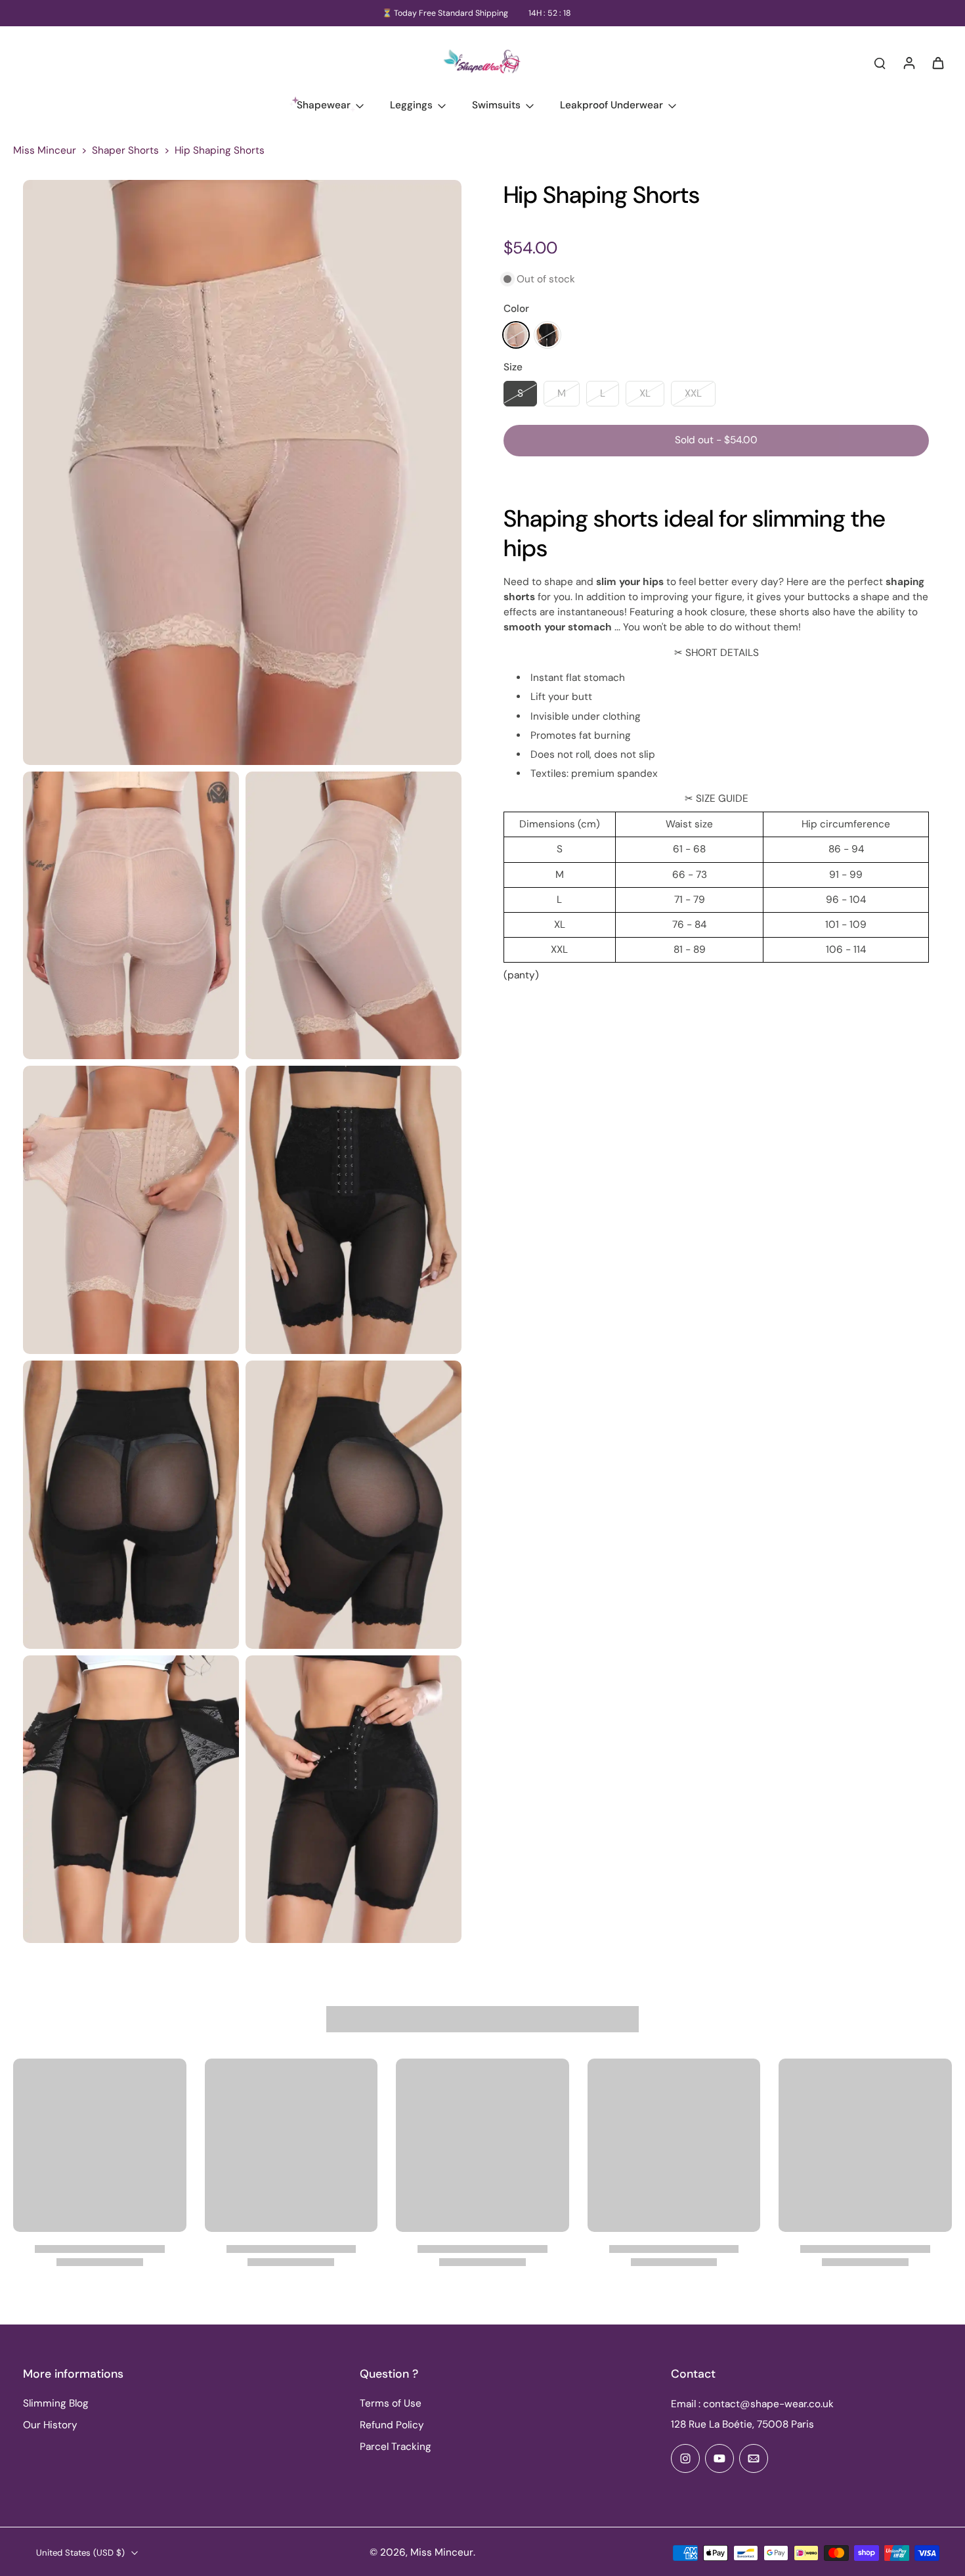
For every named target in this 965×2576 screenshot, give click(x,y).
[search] (880, 62)
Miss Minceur (45, 150)
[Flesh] (516, 335)
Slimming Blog (56, 2403)
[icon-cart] (937, 62)
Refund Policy (392, 2425)
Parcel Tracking (396, 2447)
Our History (50, 2425)
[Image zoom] (242, 472)
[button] (716, 440)
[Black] (547, 335)
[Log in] (909, 62)
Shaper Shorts (125, 150)
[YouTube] (719, 2458)
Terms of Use (391, 2403)
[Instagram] (685, 2458)
